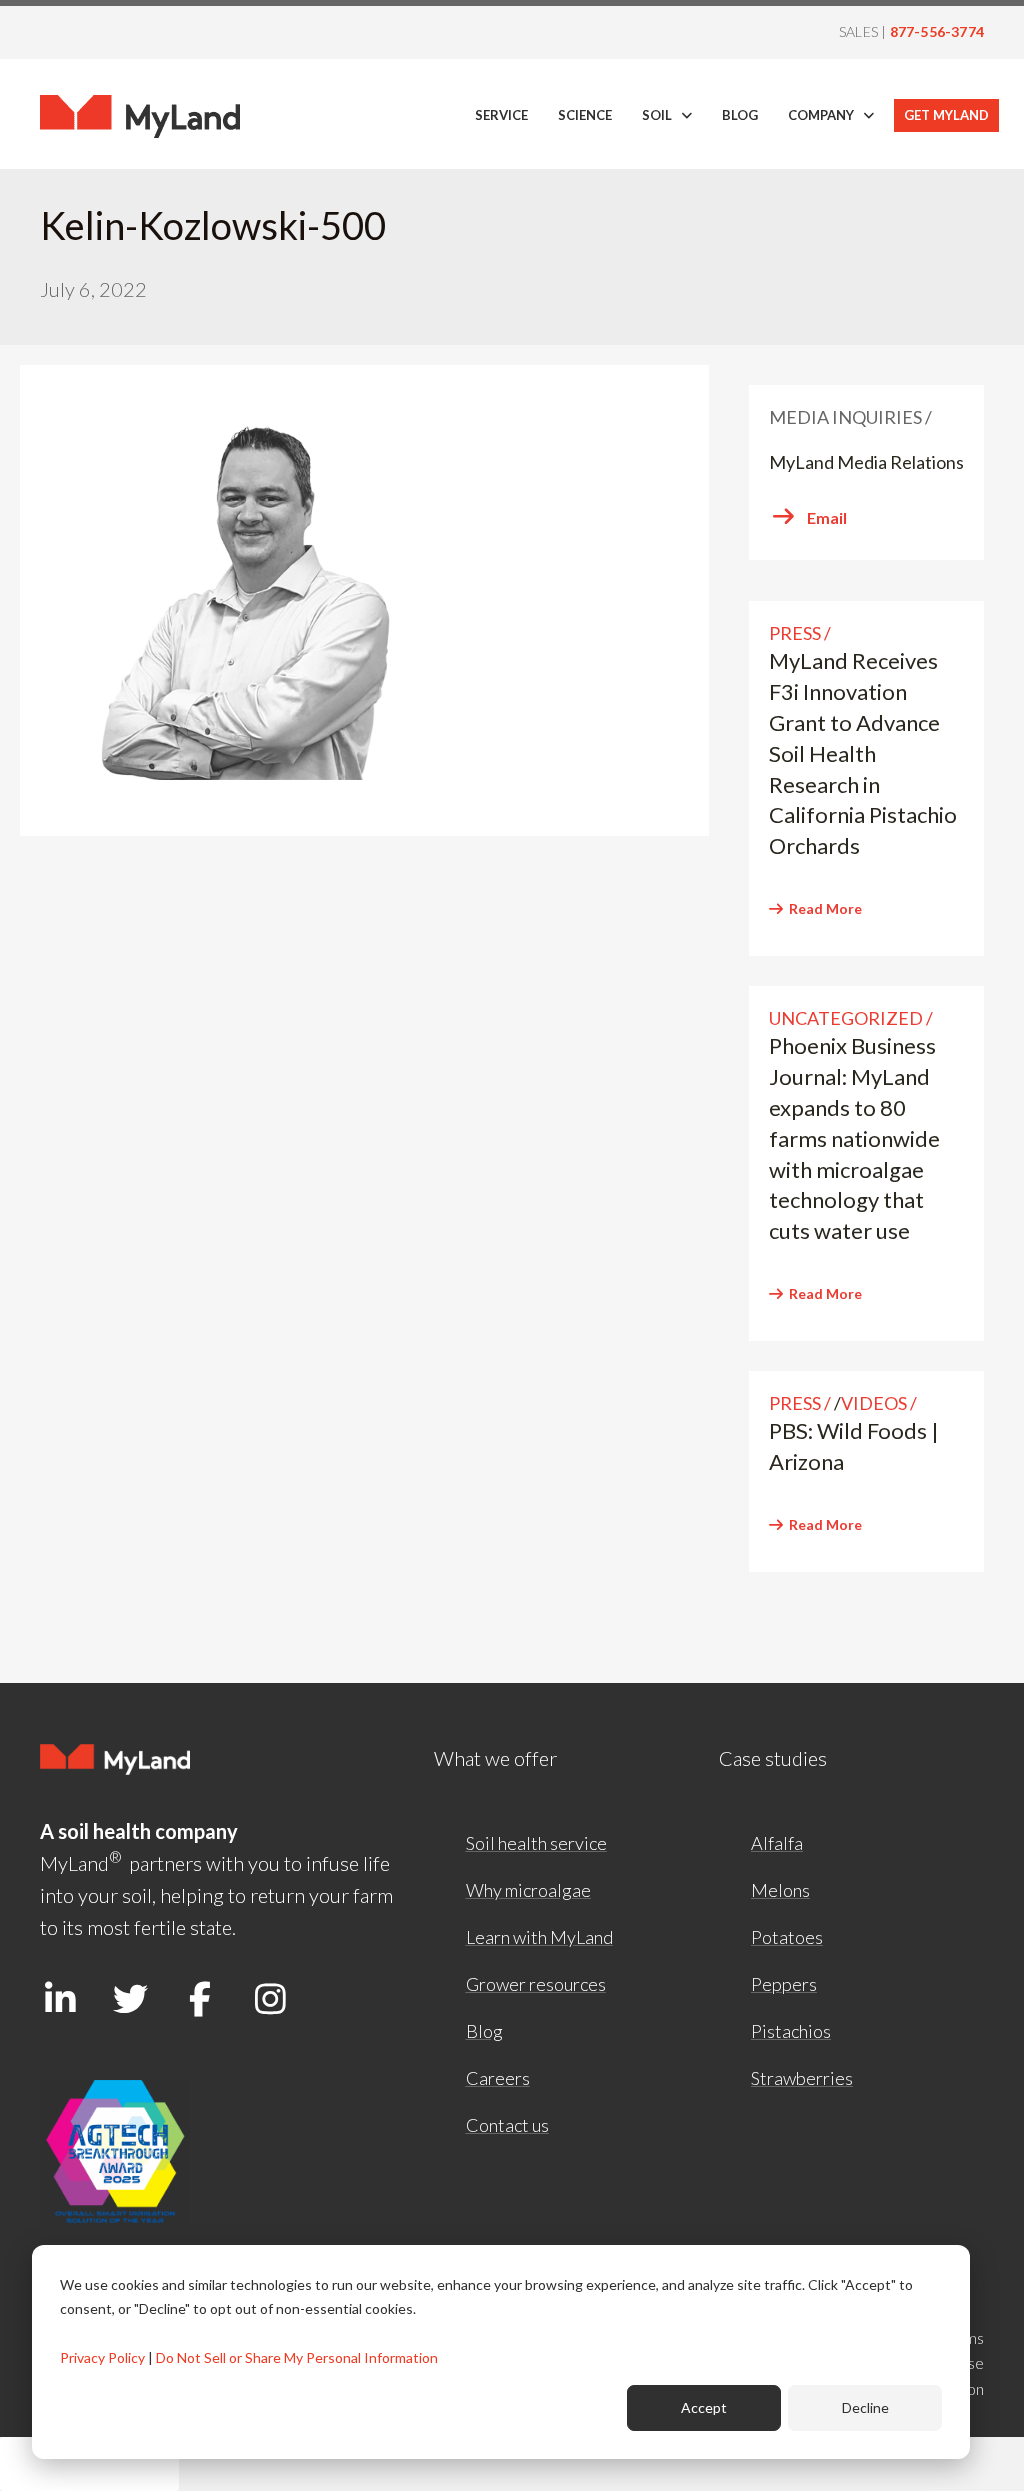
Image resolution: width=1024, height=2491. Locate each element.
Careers (498, 2078)
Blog (484, 2031)
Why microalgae (528, 1890)
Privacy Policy (102, 2357)
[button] (60, 1999)
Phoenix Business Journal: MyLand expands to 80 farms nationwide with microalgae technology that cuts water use (854, 1138)
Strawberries (802, 2078)
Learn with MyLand (539, 1937)
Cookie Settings (89, 2464)
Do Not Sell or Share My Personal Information (297, 2357)
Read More (825, 908)
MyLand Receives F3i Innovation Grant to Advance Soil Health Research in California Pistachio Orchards (863, 753)
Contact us (507, 2125)
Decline (865, 2407)
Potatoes (787, 1937)
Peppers (784, 1984)
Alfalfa (777, 1843)
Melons (780, 1890)
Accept (704, 2407)
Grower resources (536, 1984)
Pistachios (791, 2031)
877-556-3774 (937, 31)
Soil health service (536, 1843)
